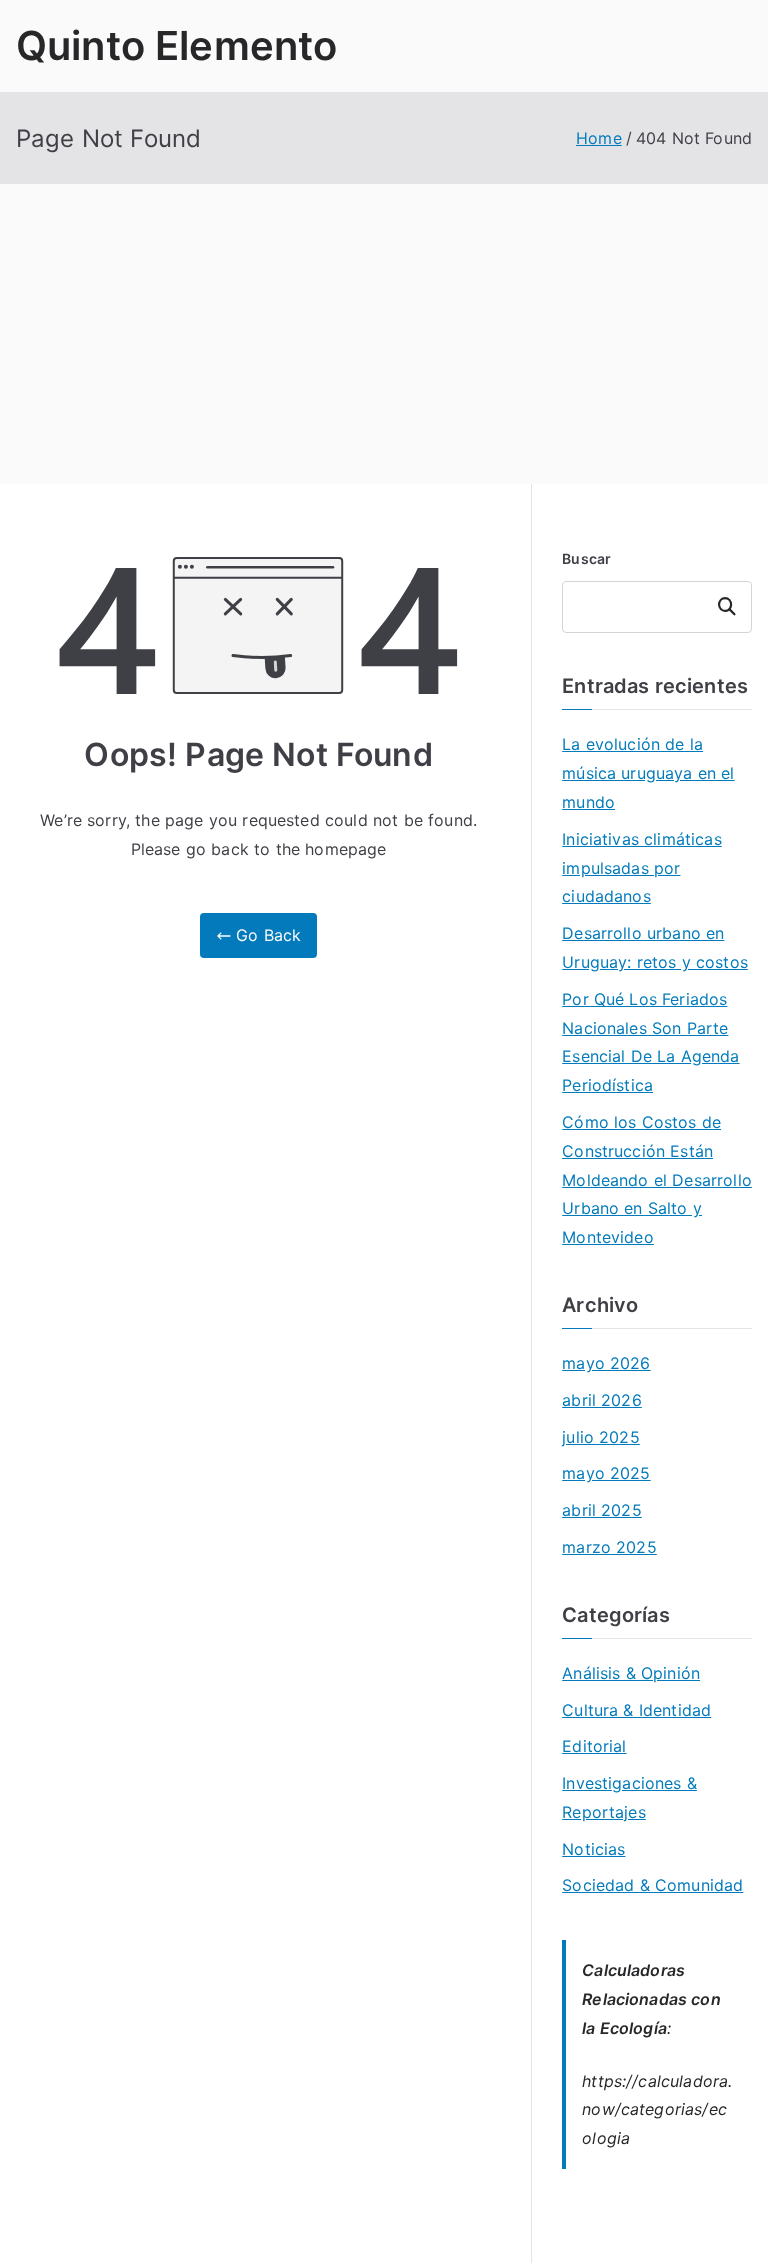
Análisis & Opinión (631, 1673)
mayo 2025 (606, 1473)
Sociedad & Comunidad (652, 1885)
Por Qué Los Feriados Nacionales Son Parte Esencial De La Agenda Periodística (650, 1042)
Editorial (594, 1746)
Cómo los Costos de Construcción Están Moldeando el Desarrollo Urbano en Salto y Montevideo (657, 1179)
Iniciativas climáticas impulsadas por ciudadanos (642, 868)
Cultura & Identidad (636, 1710)
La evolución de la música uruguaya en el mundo (648, 773)
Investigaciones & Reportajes (629, 1797)
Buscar (586, 558)
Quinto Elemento (176, 45)
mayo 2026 (606, 1363)
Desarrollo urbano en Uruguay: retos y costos (655, 947)
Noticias (593, 1849)
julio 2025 (601, 1437)
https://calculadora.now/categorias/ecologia (657, 2110)
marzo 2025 (609, 1547)
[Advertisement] (384, 334)
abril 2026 (602, 1400)
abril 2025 (602, 1510)
